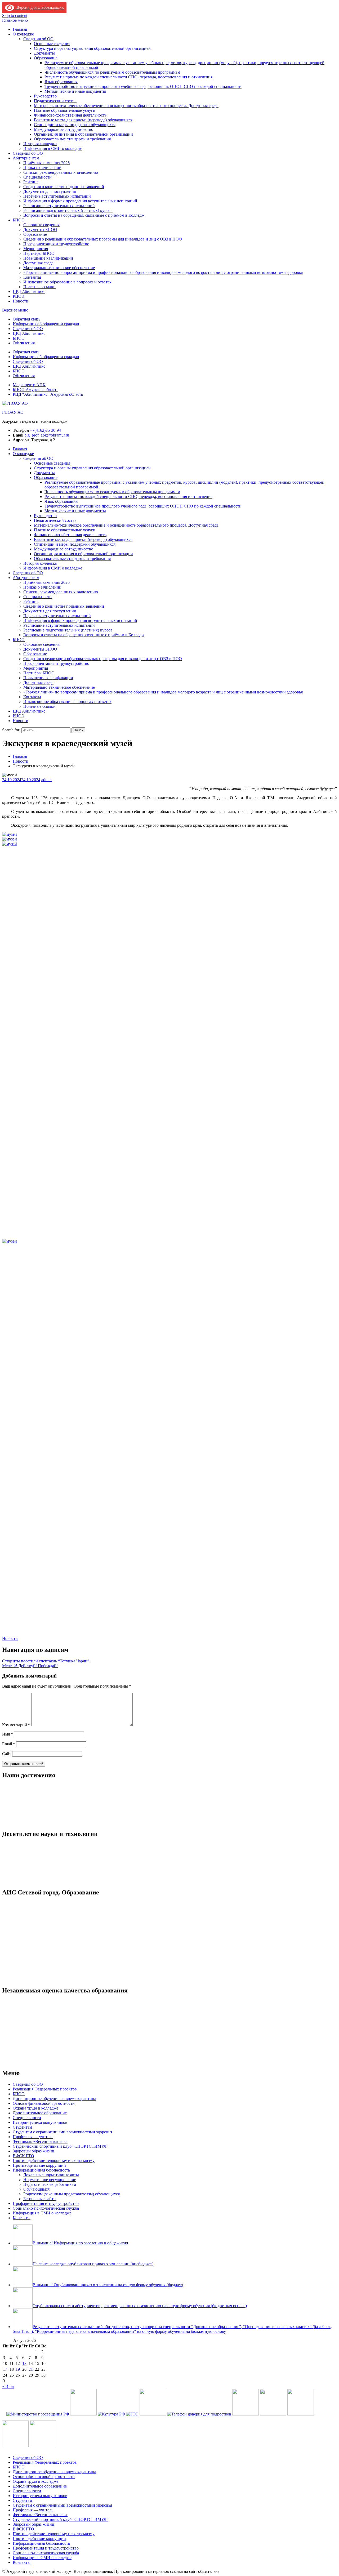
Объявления (24, 343)
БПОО (19, 220)
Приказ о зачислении (42, 168)
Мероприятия (36, 249)
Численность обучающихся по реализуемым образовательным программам (112, 72)
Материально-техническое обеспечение (59, 268)
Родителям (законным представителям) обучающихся (72, 2194)
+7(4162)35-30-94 (45, 430)
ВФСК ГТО (23, 2156)
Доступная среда (38, 263)
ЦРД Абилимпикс (29, 292)
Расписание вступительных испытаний (59, 206)
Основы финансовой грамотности (44, 2103)
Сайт (7, 1754)
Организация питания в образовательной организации (83, 134)
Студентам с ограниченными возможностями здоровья (62, 2132)
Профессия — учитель (33, 2137)
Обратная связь (26, 319)
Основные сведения (52, 44)
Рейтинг (31, 182)
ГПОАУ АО (13, 412)
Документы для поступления (50, 191)
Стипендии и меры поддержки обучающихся (75, 125)
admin (46, 780)
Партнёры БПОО (39, 253)
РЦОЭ (19, 296)
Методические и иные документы (75, 91)
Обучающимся (36, 2189)
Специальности (37, 177)
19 (18, 2369)
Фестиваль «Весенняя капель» (40, 2141)
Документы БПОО (40, 230)
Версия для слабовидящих (39, 7)
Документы (44, 53)
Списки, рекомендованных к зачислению (61, 172)
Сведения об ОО (38, 39)
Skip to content (15, 15)
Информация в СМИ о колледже (53, 148)
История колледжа (40, 144)
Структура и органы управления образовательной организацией (92, 48)
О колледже (23, 34)
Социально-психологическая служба (46, 2208)
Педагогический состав (55, 101)
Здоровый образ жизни (34, 2151)
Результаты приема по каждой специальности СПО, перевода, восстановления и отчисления (128, 77)
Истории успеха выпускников (40, 2122)
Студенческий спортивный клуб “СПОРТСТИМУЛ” (61, 2146)
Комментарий (16, 1725)
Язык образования (61, 82)
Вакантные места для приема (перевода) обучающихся (83, 120)
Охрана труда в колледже (35, 2108)
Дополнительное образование (40, 2113)
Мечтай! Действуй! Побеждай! (30, 1666)
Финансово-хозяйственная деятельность (70, 115)
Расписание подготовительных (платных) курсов (68, 210)
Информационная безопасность (41, 2170)
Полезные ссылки (39, 287)
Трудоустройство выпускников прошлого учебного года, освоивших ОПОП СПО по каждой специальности (143, 86)
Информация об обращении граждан (46, 324)
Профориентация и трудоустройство (56, 244)
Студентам (22, 2127)
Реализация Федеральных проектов (45, 2089)
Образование (46, 58)
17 (5, 2369)
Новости (21, 301)
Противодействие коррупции (39, 2165)
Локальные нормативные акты (51, 2175)
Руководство (45, 96)
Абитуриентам (26, 158)
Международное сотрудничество (64, 129)
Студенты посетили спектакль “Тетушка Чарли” (46, 1661)
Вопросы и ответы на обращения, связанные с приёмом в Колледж (84, 215)
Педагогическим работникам (50, 2184)
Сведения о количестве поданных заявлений (64, 187)
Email (9, 1744)
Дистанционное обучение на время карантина (54, 2099)
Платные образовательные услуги (65, 110)
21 (31, 2369)
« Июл (8, 2386)
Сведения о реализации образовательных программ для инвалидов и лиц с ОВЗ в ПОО (103, 239)
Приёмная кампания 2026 (46, 163)
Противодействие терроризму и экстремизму (54, 2161)
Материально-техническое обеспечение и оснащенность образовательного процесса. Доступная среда (126, 106)
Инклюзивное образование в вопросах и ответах (67, 282)
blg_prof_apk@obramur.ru (47, 435)
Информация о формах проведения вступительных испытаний (80, 201)
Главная (20, 29)
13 (24, 2363)
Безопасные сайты (40, 2199)
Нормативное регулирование (50, 2180)
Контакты (32, 277)
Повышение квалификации (48, 258)
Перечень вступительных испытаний (57, 196)
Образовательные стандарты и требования (72, 139)
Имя (8, 1734)
